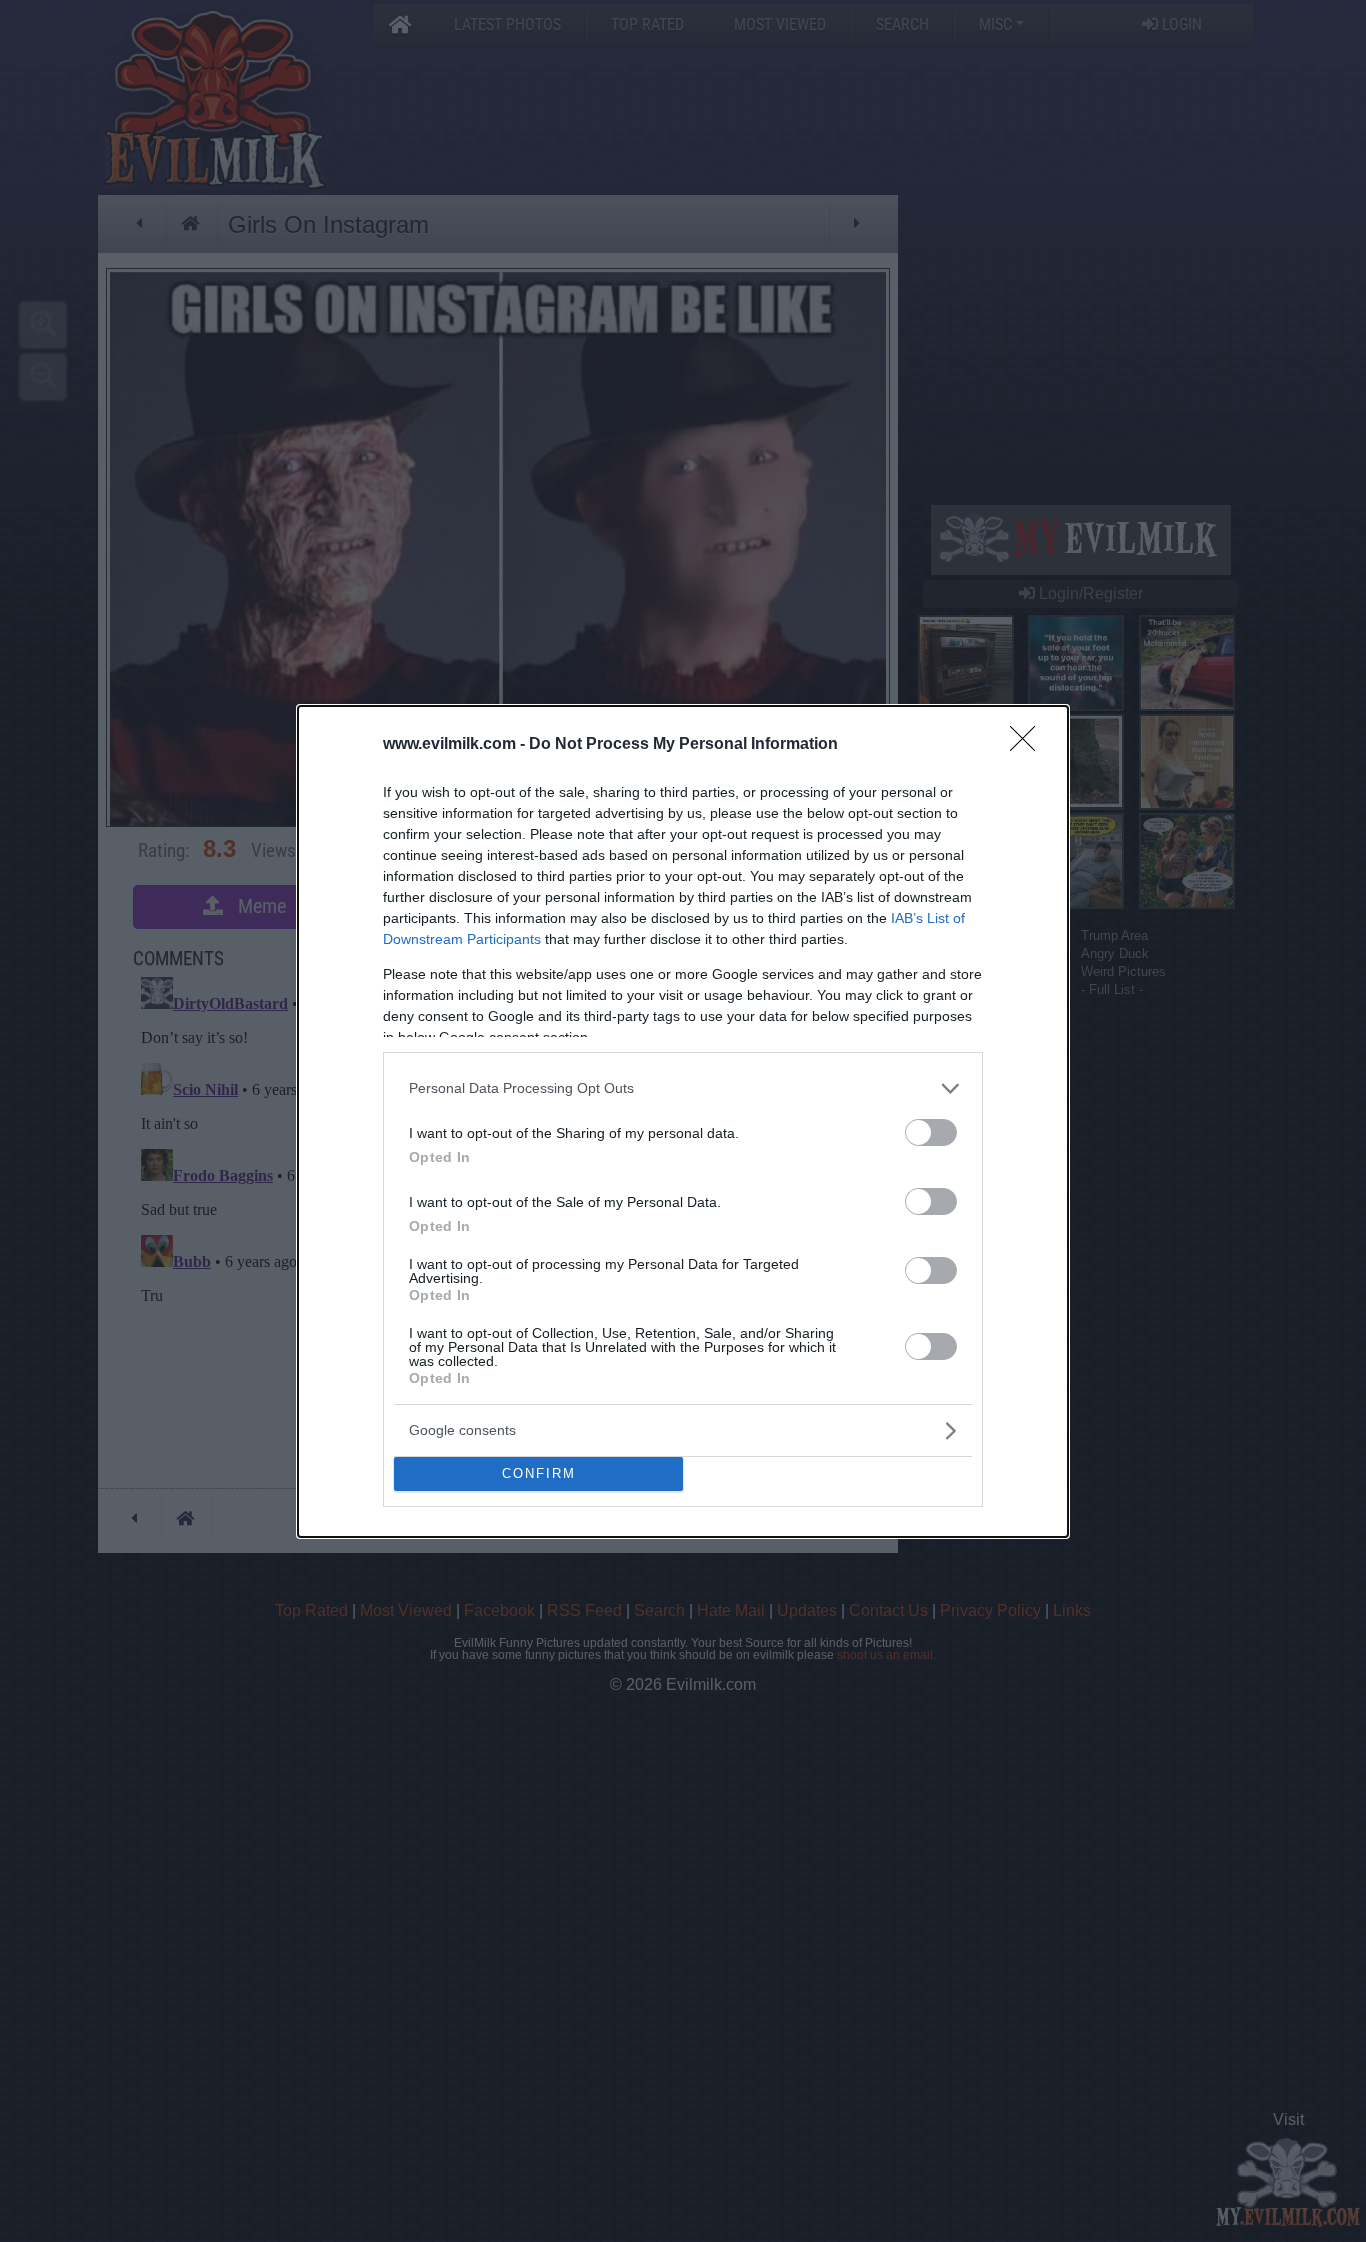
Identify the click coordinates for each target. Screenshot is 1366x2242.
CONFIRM (539, 1473)
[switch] (931, 1132)
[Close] (1029, 745)
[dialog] (683, 1121)
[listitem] (683, 1088)
